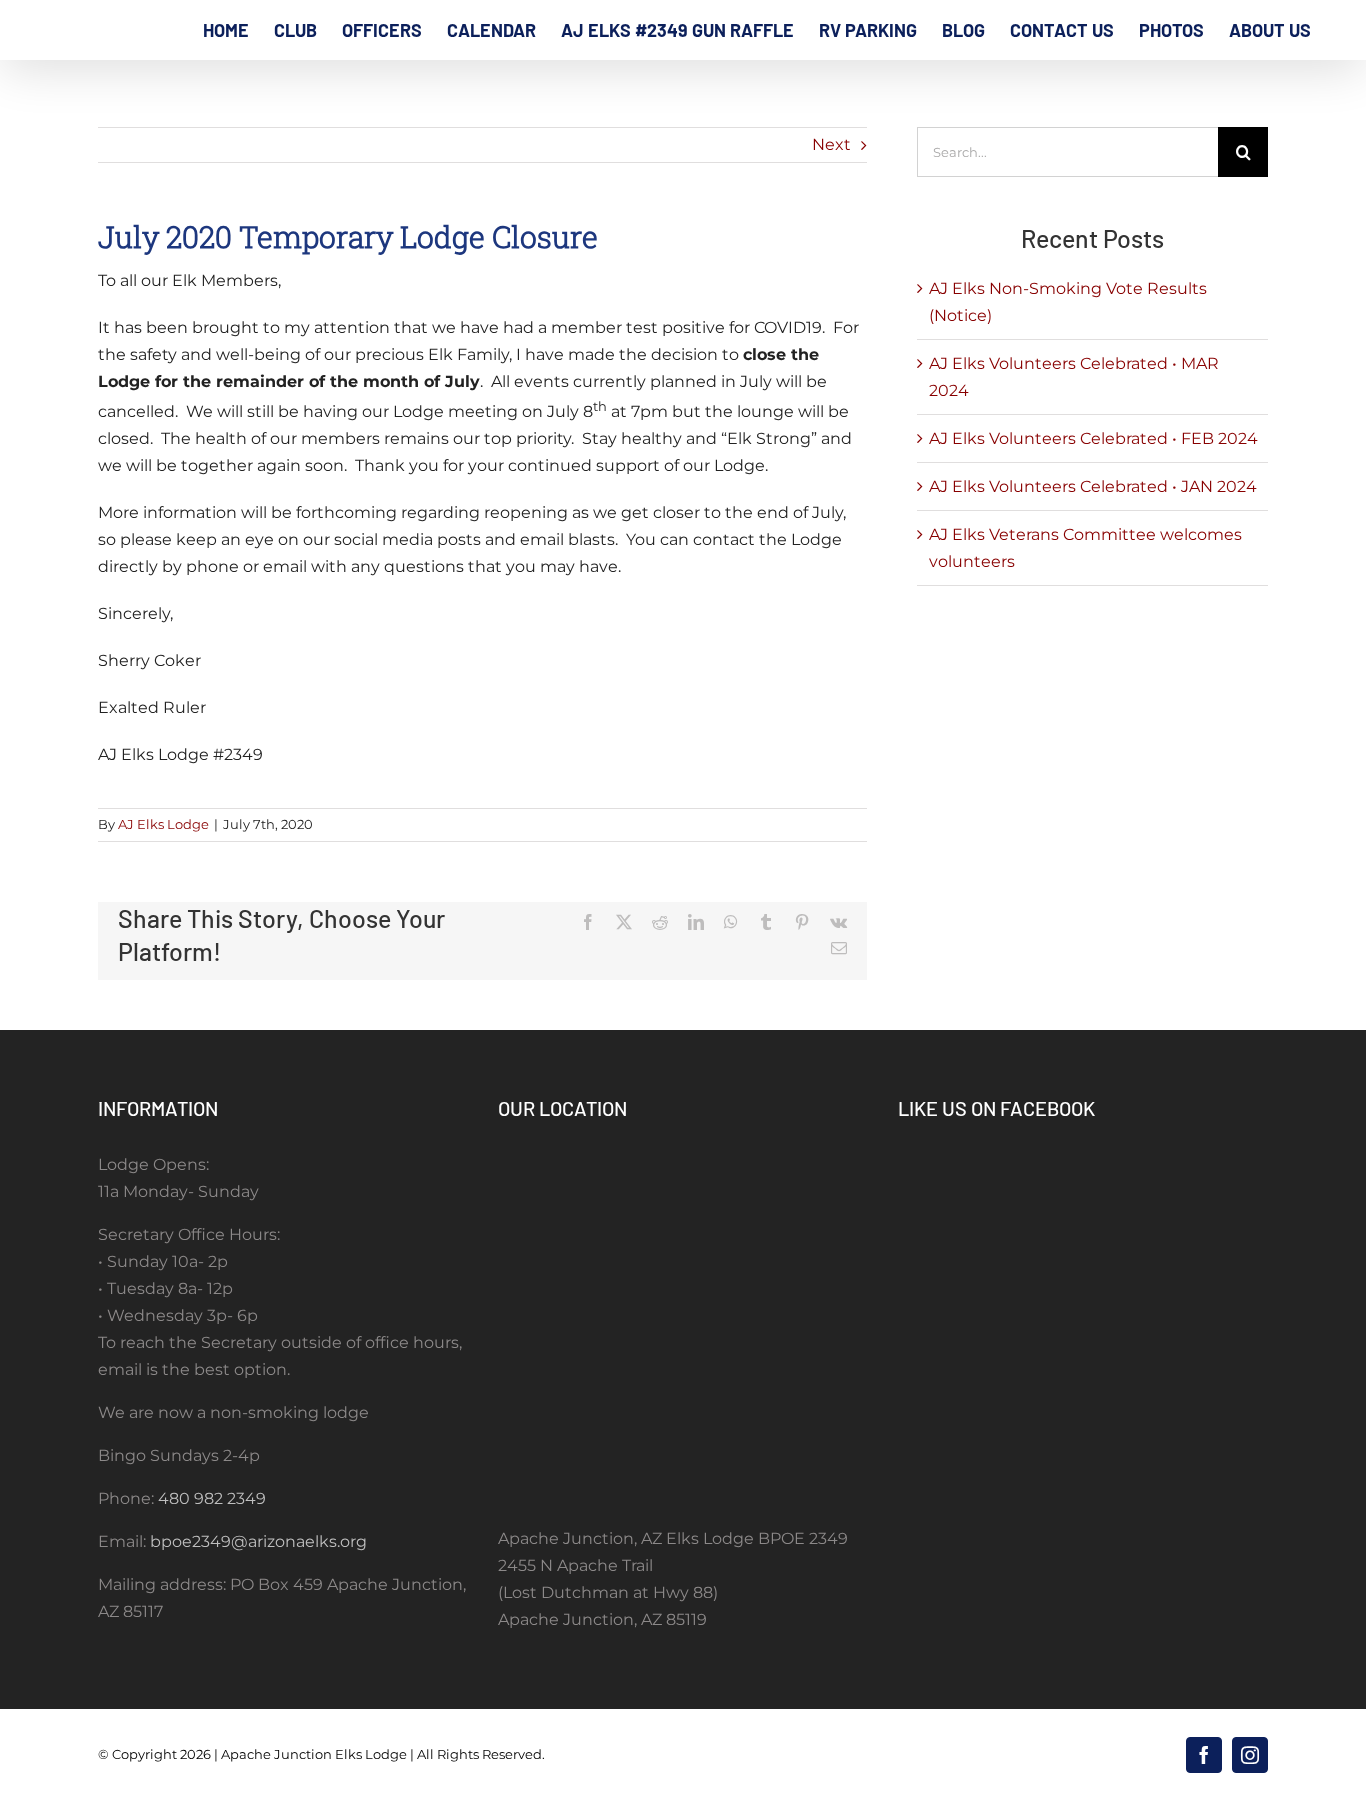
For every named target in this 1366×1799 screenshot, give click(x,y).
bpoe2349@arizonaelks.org (258, 1541)
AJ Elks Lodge (163, 824)
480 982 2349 (212, 1498)
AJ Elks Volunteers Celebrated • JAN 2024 (1093, 486)
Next (831, 144)
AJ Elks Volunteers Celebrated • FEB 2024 (1093, 438)
